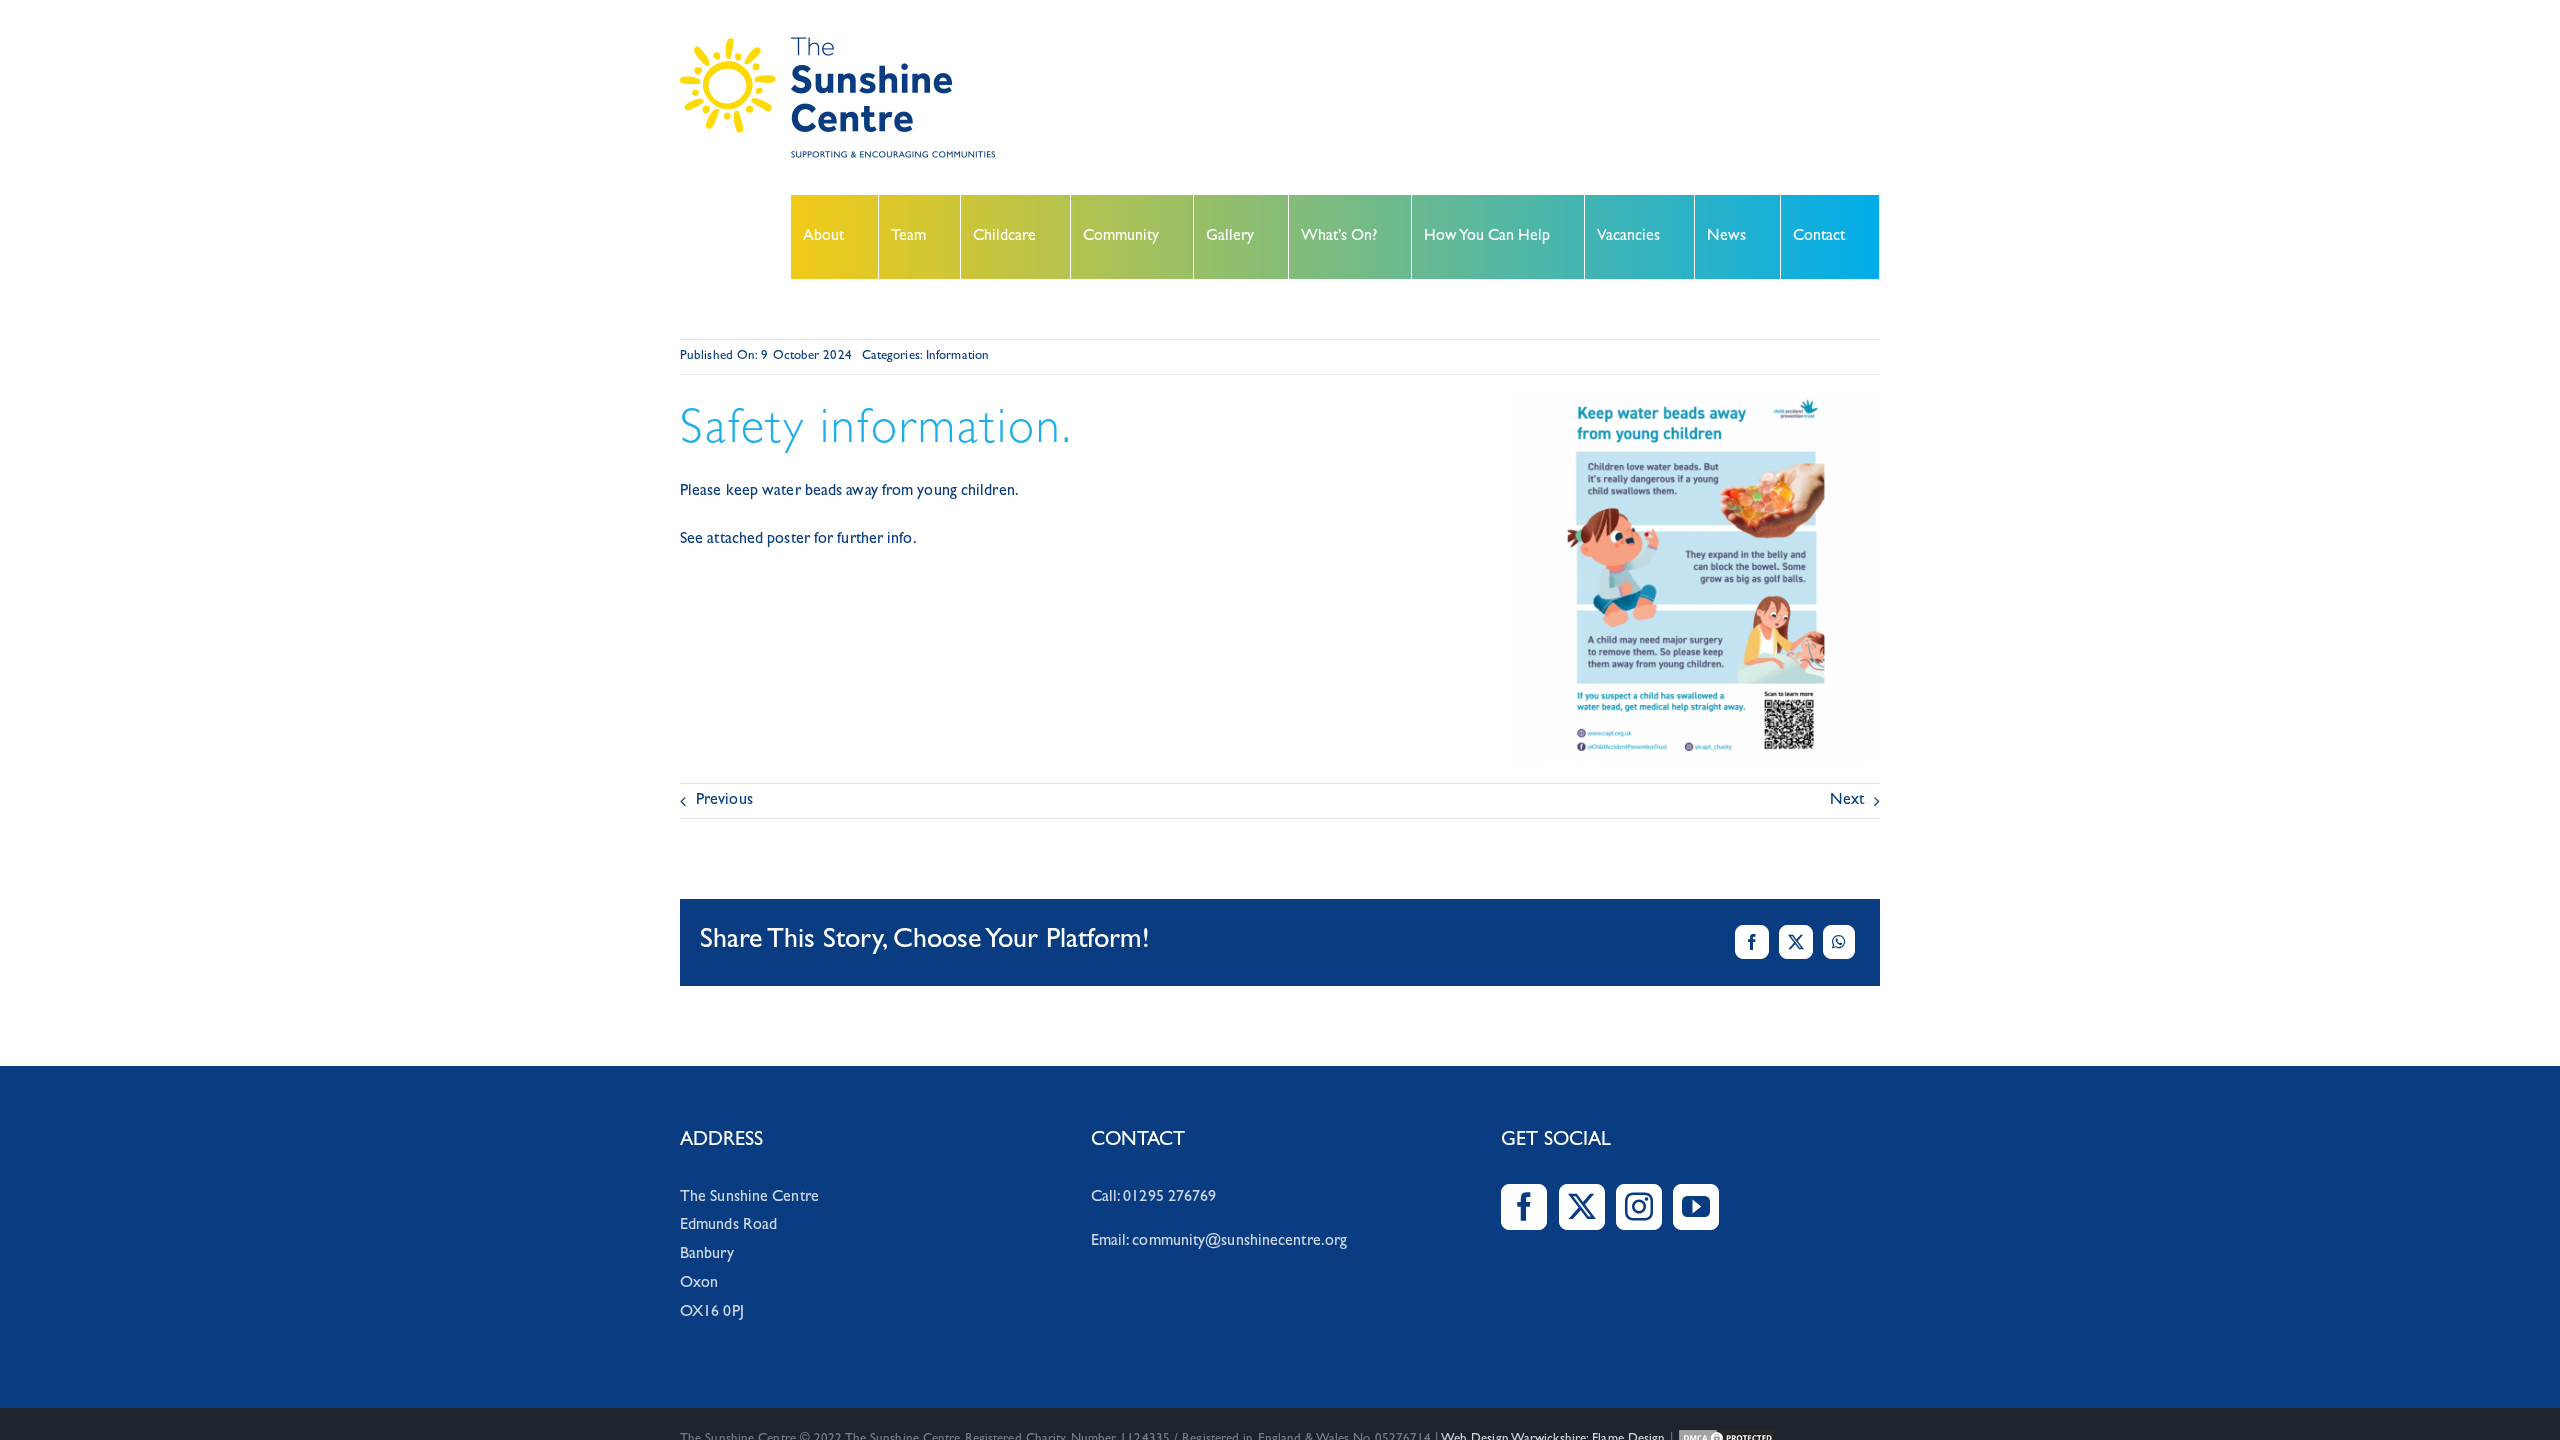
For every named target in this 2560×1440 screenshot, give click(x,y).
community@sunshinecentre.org (1239, 1242)
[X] (1796, 942)
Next (1847, 801)
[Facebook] (1752, 942)
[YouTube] (1696, 1207)
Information (957, 356)
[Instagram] (1639, 1207)
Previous (724, 801)
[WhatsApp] (1839, 942)
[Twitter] (1582, 1207)
